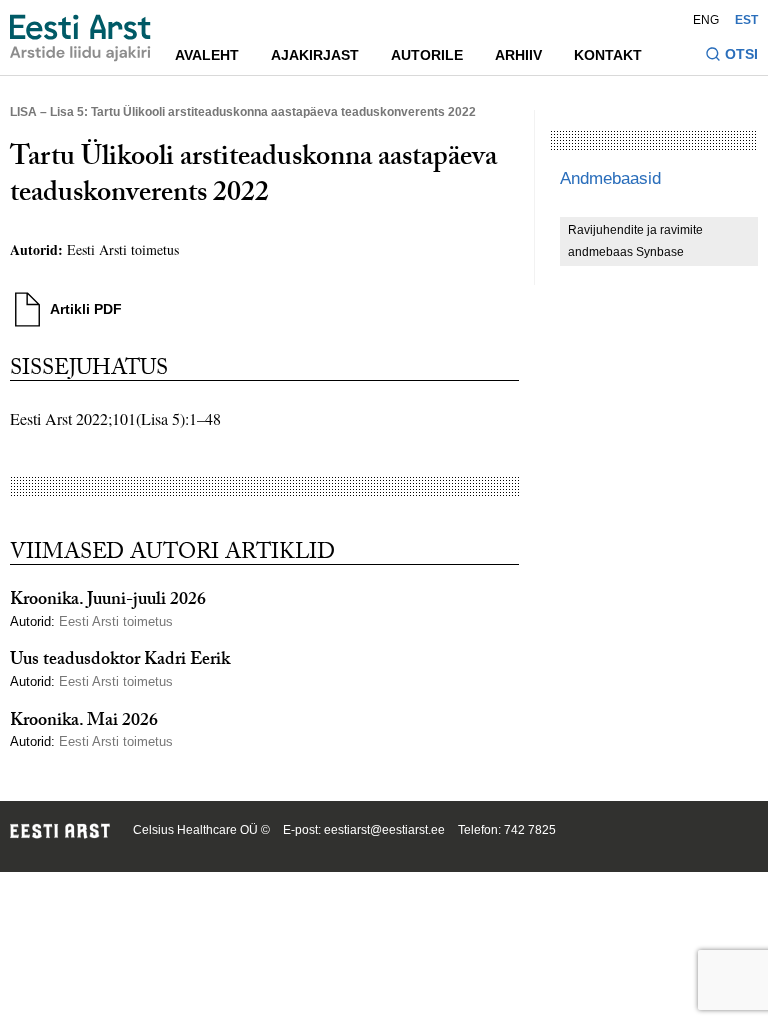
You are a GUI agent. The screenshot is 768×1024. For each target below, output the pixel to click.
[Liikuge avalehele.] (80, 38)
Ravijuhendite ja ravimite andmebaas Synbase (635, 241)
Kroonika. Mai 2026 (84, 722)
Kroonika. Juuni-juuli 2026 (108, 601)
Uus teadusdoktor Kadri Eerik (120, 661)
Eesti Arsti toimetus (123, 249)
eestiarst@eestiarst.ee (384, 830)
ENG (706, 20)
